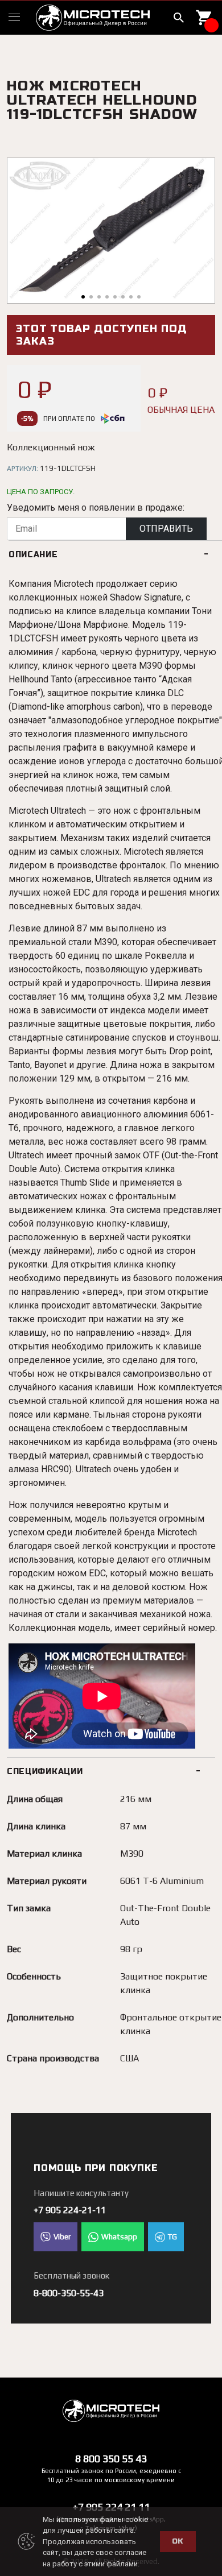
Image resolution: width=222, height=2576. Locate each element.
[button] (83, 297)
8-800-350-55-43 (69, 2293)
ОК (178, 2541)
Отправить (166, 529)
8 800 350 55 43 (111, 2459)
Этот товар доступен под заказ (102, 335)
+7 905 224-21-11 (70, 2210)
